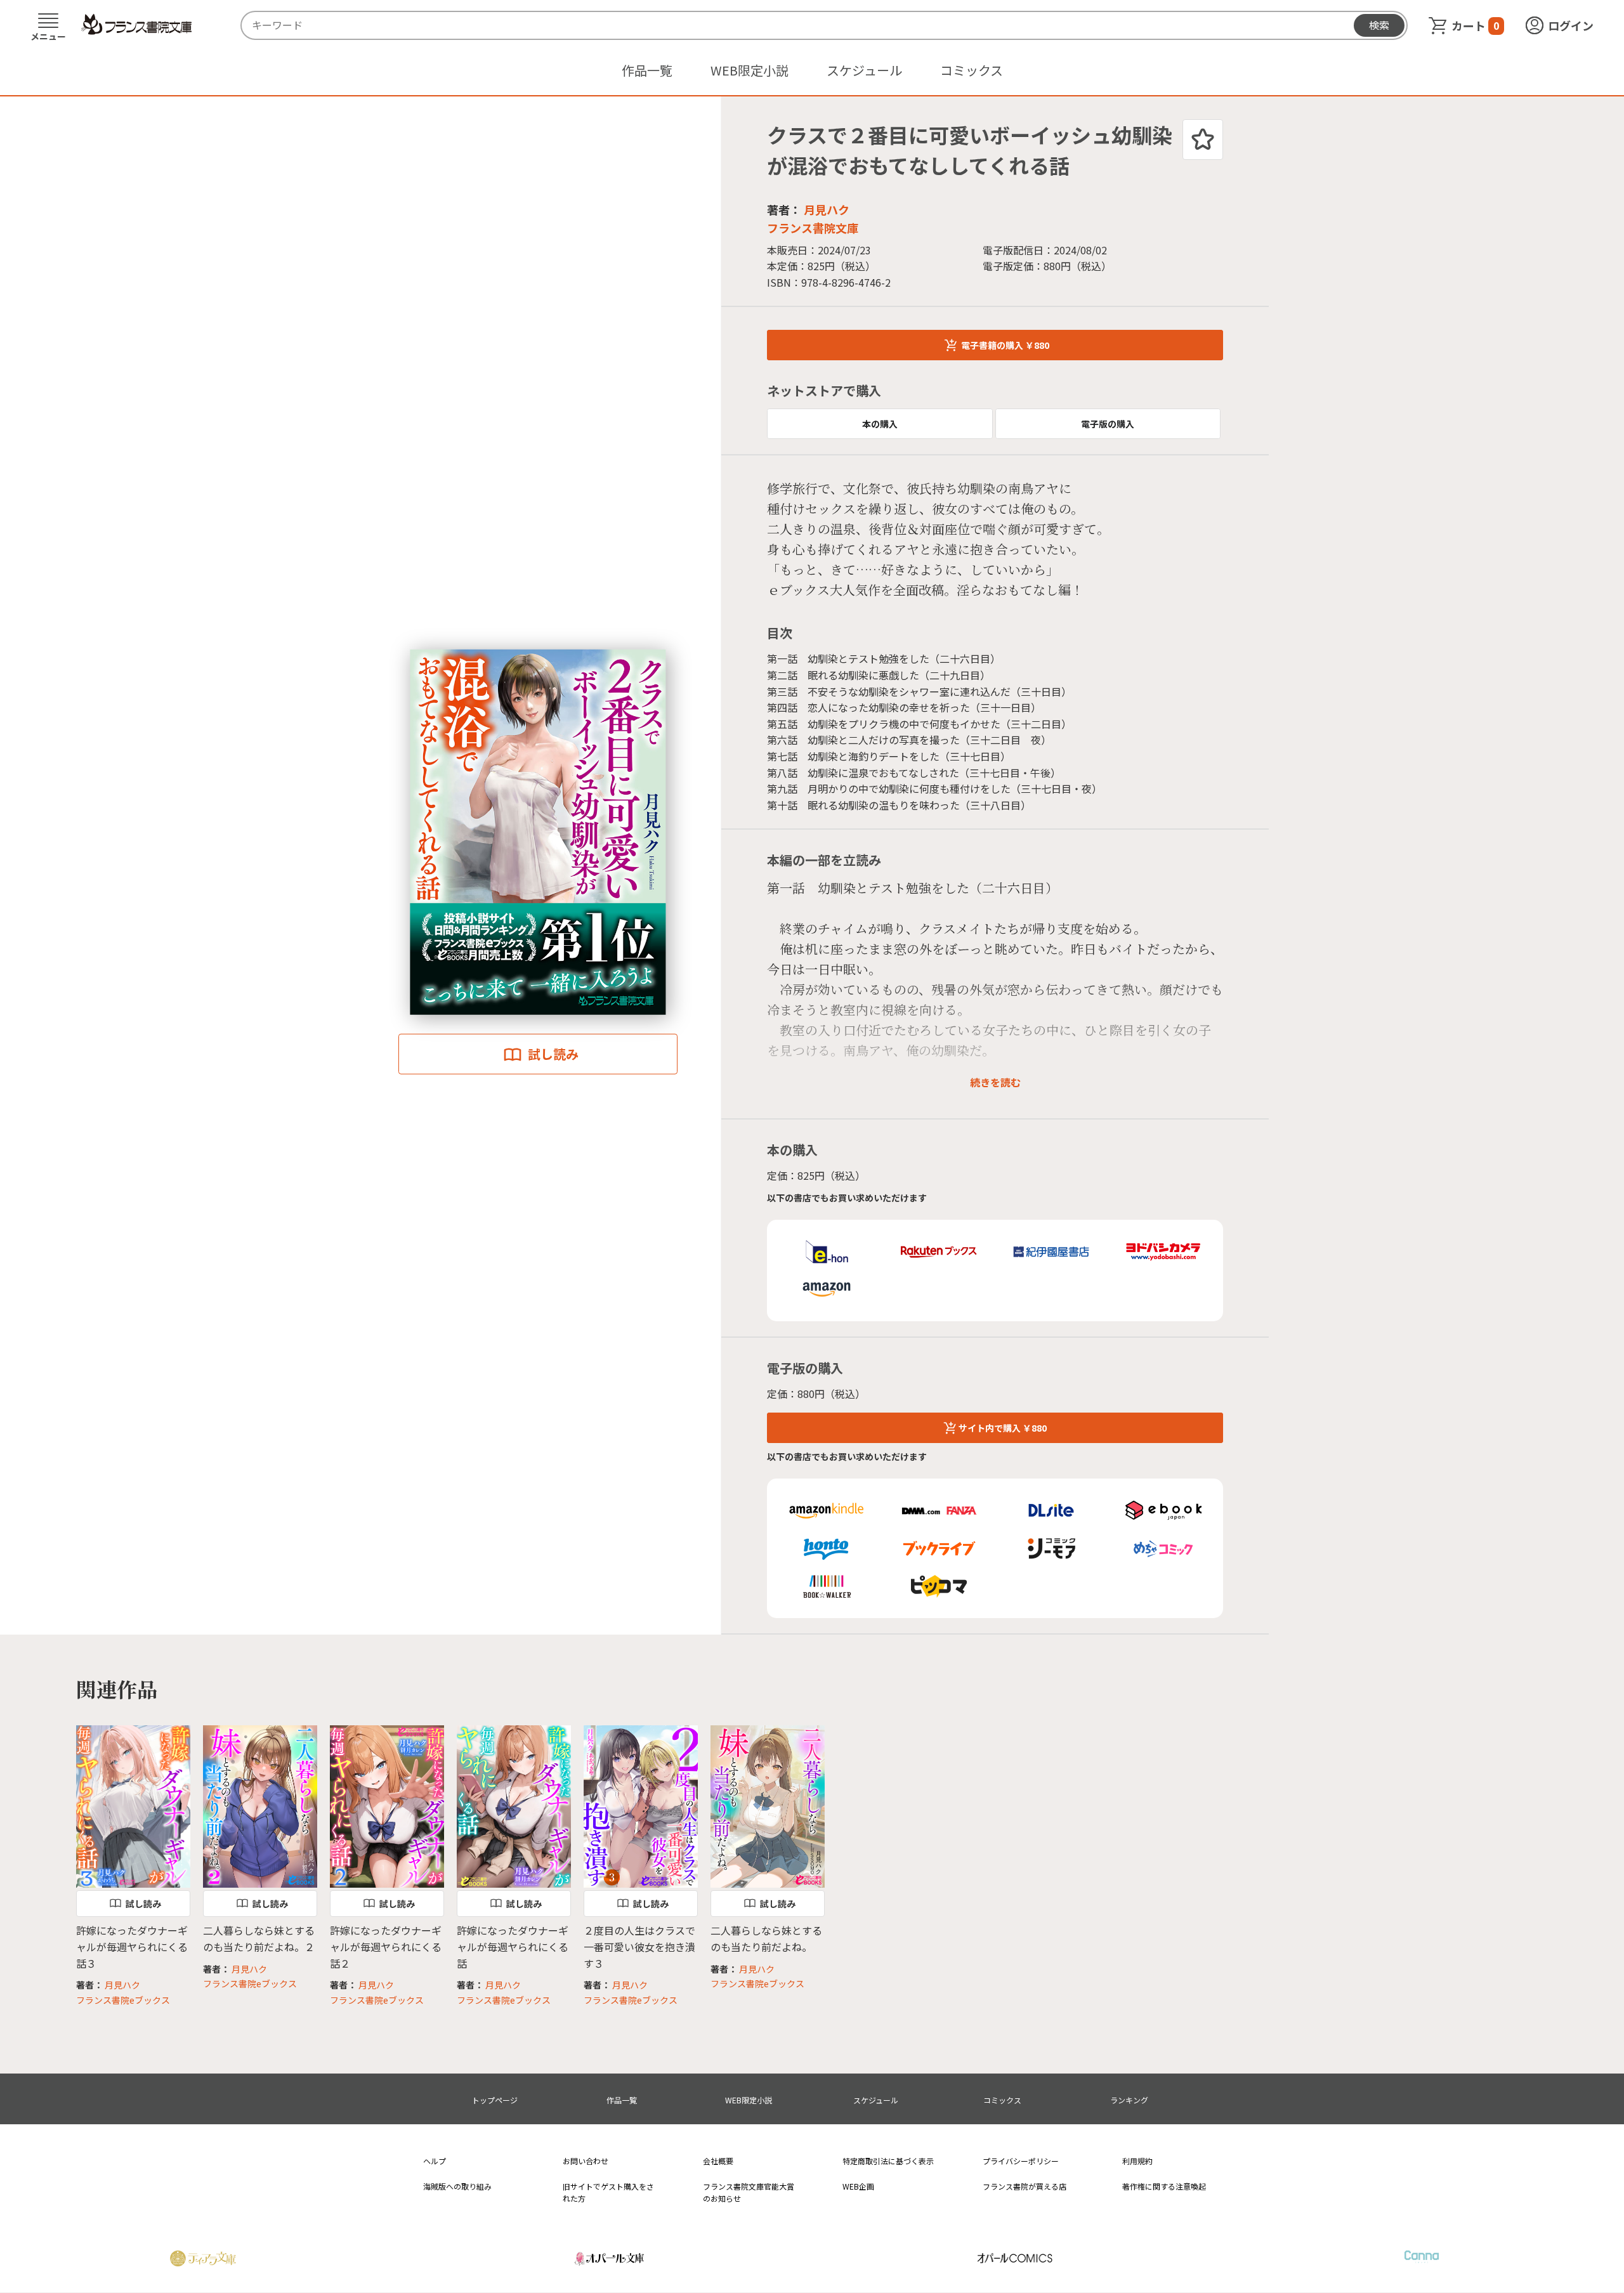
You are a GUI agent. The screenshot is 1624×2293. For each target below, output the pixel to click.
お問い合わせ (586, 2161)
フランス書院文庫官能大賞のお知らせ (749, 2192)
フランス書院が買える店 (1025, 2186)
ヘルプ (435, 2161)
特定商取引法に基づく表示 (888, 2161)
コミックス (972, 70)
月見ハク (827, 209)
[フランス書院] (136, 25)
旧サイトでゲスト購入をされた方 (608, 2192)
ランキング (1129, 2100)
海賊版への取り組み (457, 2186)
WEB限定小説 (750, 70)
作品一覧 (647, 70)
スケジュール (864, 70)
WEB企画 (858, 2186)
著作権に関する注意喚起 (1164, 2186)
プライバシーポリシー (1021, 2161)
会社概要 (718, 2161)
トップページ (495, 2100)
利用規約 (1137, 2161)
